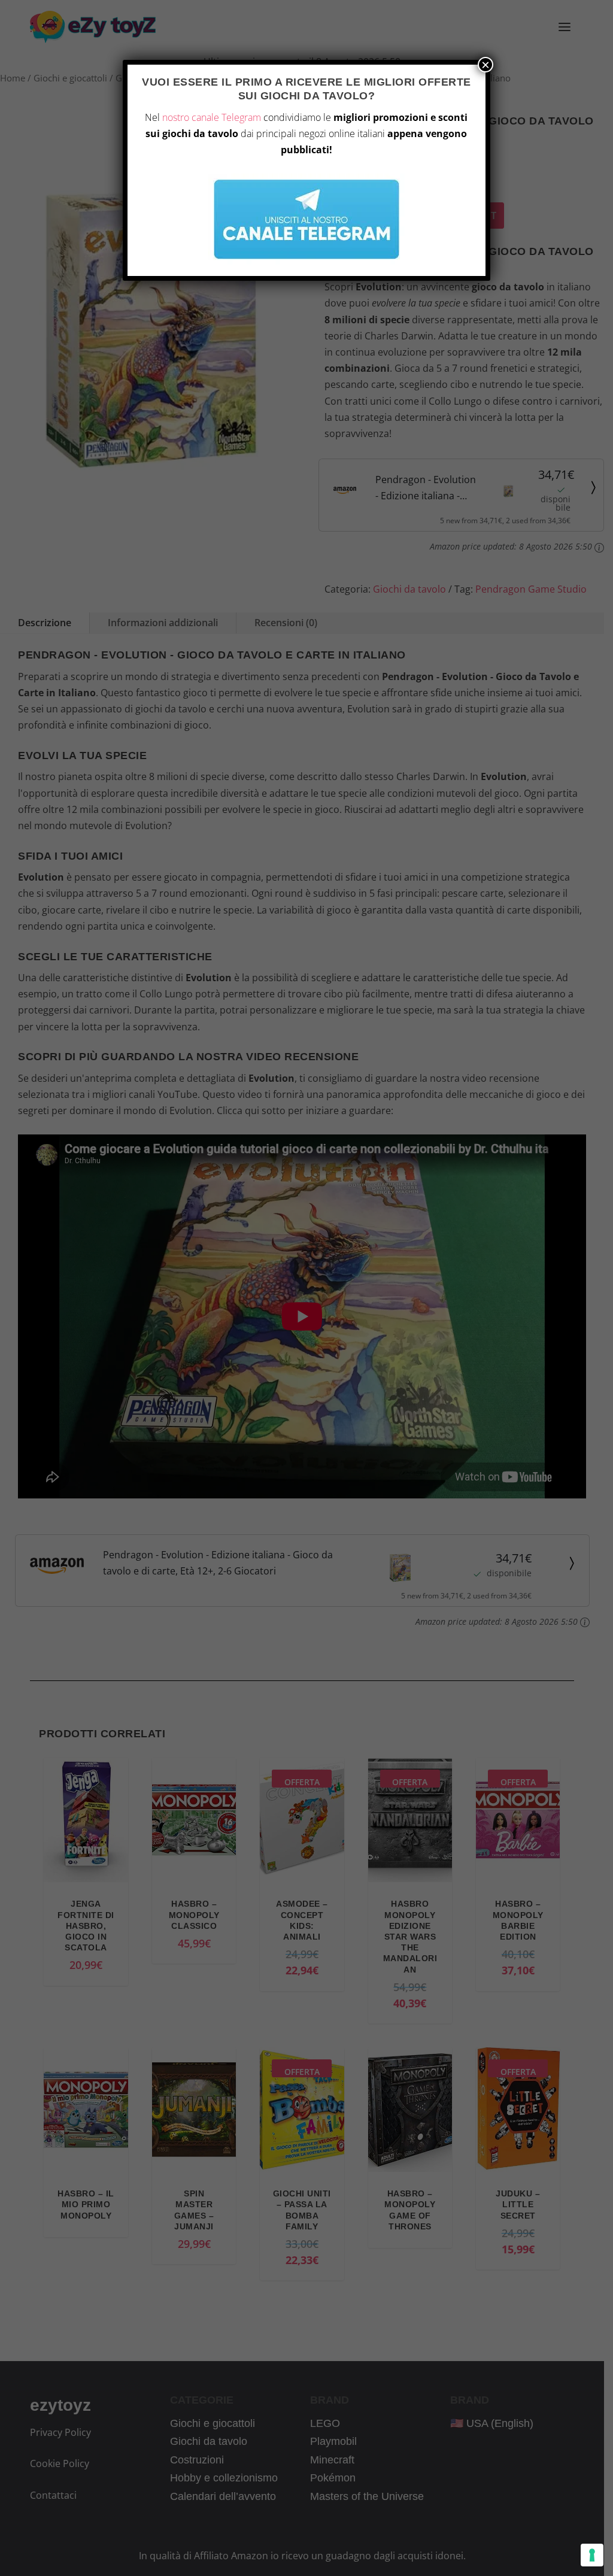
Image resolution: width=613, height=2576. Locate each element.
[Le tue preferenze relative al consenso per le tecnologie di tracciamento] (592, 2555)
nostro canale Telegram (212, 117)
